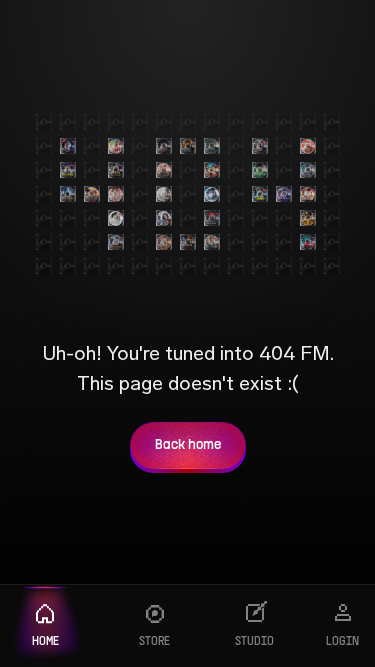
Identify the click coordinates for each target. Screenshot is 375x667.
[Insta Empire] (68, 170)
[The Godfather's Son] (308, 242)
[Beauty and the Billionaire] (116, 218)
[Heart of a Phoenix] (116, 242)
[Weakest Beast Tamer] (260, 194)
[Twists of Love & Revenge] (188, 242)
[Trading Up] (212, 194)
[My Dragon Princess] (92, 194)
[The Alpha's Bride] (188, 146)
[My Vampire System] (68, 146)
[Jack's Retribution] (308, 194)
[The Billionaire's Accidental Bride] (260, 146)
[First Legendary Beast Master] (212, 170)
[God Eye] (260, 170)
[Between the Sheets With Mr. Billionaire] (116, 194)
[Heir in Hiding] (68, 194)
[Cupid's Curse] (164, 194)
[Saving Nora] (116, 146)
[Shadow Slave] (308, 170)
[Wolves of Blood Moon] (212, 218)
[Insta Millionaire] (116, 170)
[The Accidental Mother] (164, 218)
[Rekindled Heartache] (308, 146)
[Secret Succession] (164, 242)
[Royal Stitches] (212, 242)
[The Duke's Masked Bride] (164, 146)
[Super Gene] (308, 218)
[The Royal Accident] (164, 170)
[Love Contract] (284, 194)
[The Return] (212, 146)
